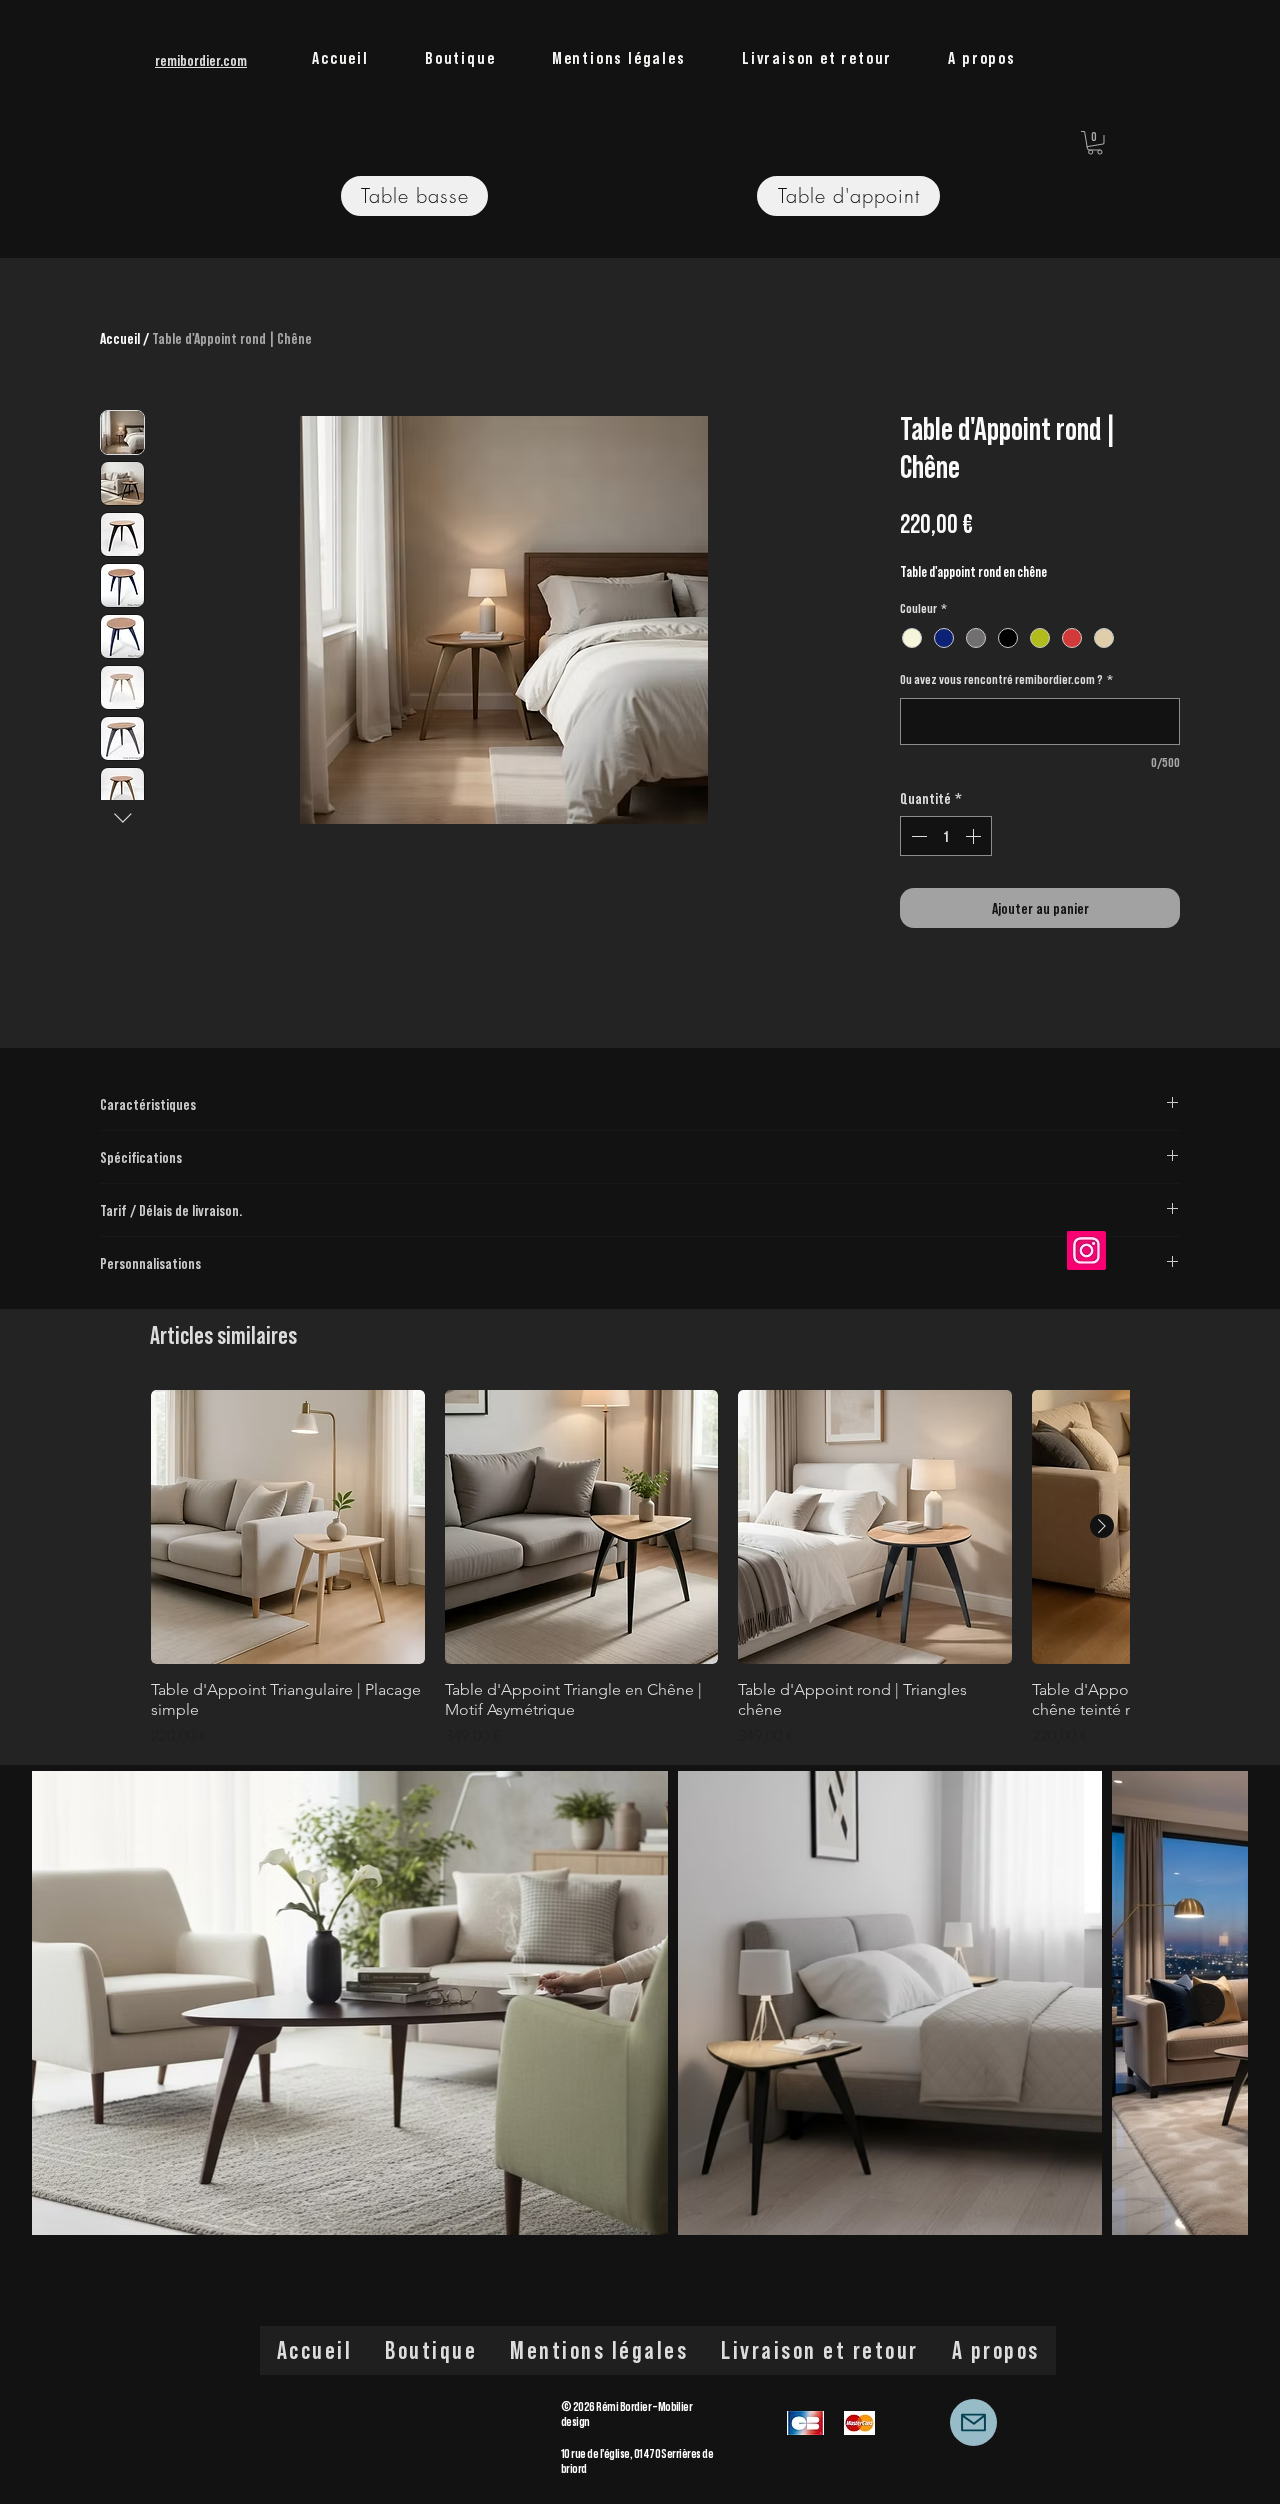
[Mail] (973, 2422)
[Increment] (975, 836)
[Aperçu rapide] (288, 1527)
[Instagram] (1086, 1250)
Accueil (120, 338)
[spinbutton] (946, 836)
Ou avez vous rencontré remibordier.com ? (1006, 679)
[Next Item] (1205, 2003)
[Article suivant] (1102, 1526)
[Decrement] (917, 836)
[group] (640, 1569)
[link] (1095, 143)
